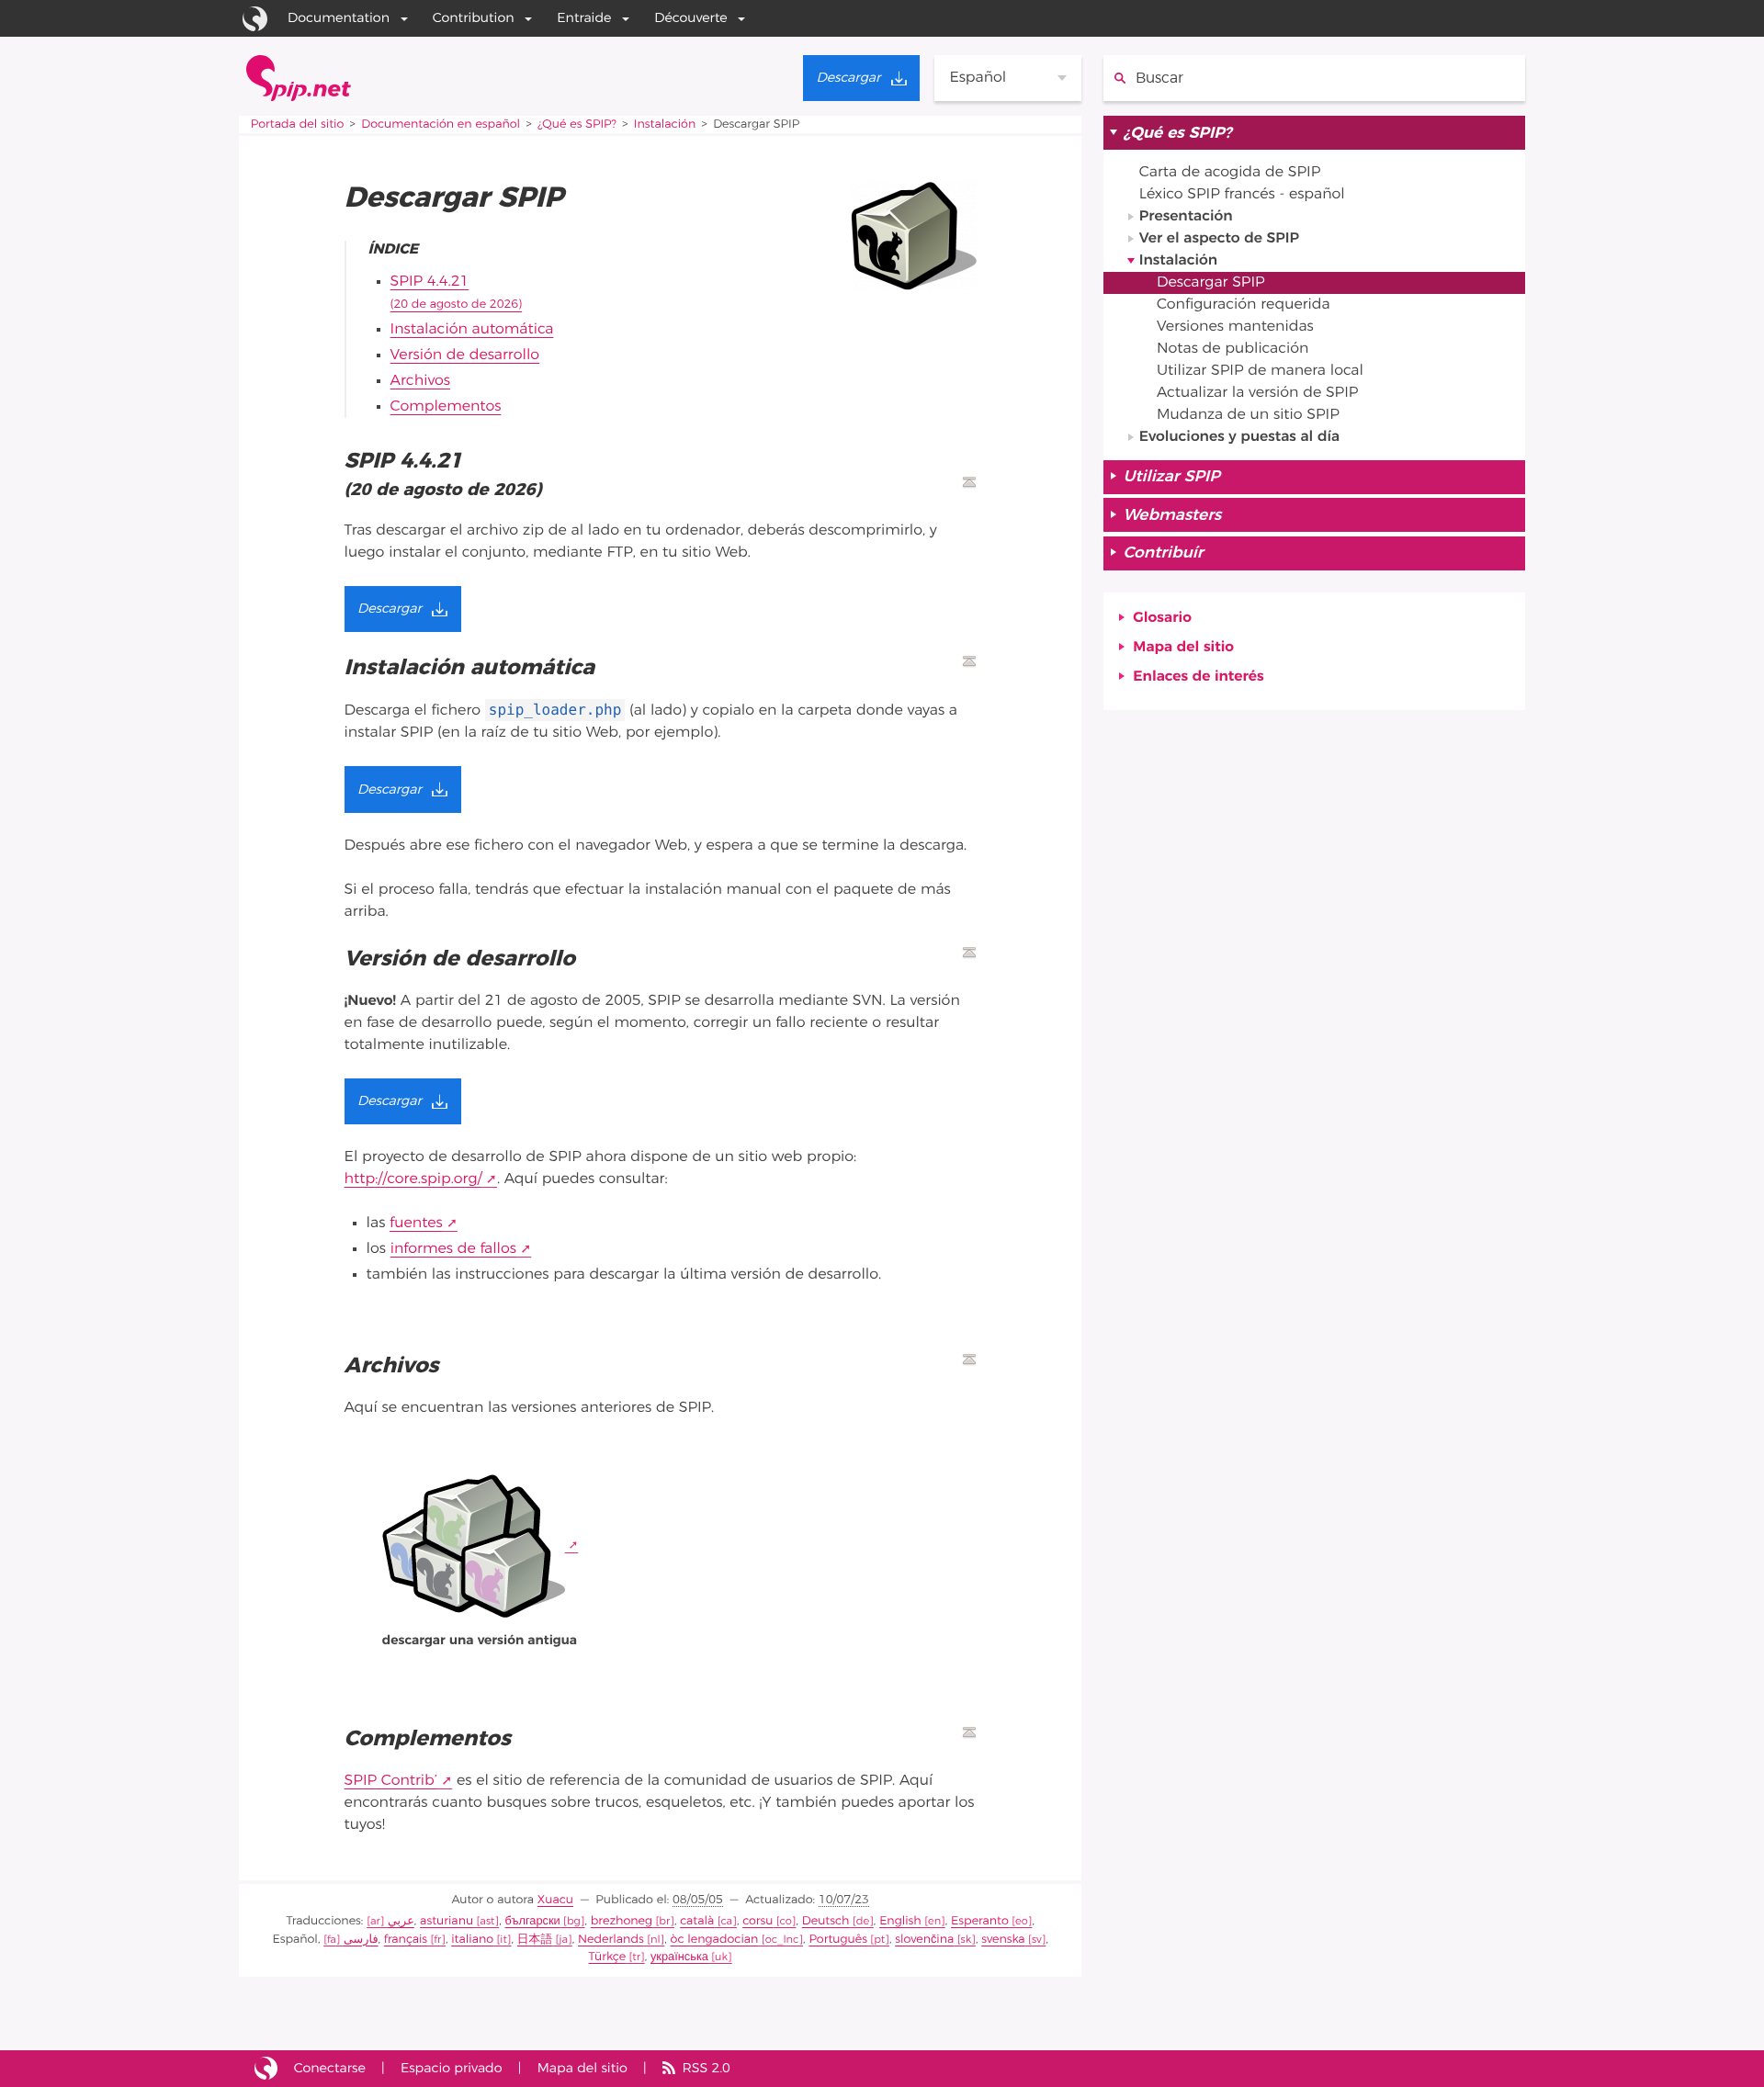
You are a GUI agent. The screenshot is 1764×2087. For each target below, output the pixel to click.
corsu (758, 1921)
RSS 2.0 (707, 2068)
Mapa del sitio (1183, 648)
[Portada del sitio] (299, 78)
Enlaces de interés (1198, 677)
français (406, 1940)
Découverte (691, 18)
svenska (1003, 1940)
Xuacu (555, 1900)
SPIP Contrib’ (391, 1781)
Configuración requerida (1244, 305)
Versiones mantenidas (1235, 327)
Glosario (1162, 618)
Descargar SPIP (1211, 283)
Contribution (474, 18)
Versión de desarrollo (465, 355)
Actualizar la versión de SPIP (1257, 393)
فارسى (361, 1940)
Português (838, 1940)
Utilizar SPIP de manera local (1260, 371)
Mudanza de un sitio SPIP (1248, 415)
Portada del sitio (298, 124)
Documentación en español (441, 124)
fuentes (416, 1224)
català (697, 1921)
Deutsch (826, 1921)
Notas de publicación (1233, 349)
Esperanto (980, 1921)
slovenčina (924, 1940)
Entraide (584, 18)
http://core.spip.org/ (413, 1179)
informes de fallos (453, 1249)
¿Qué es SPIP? (577, 124)
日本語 (535, 1940)
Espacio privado (452, 2068)
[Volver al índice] (969, 482)
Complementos (446, 407)
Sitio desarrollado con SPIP (266, 2069)
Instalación (665, 124)
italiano (472, 1940)
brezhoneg (622, 1921)
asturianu (447, 1921)
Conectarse (330, 2068)
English (900, 1921)
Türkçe (608, 1957)
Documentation (339, 18)
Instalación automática (472, 330)
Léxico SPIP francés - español (1242, 195)
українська (679, 1957)
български (533, 1921)
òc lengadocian (715, 1940)
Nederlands (611, 1940)
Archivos (420, 381)
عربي (401, 1921)
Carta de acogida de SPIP (1230, 173)
